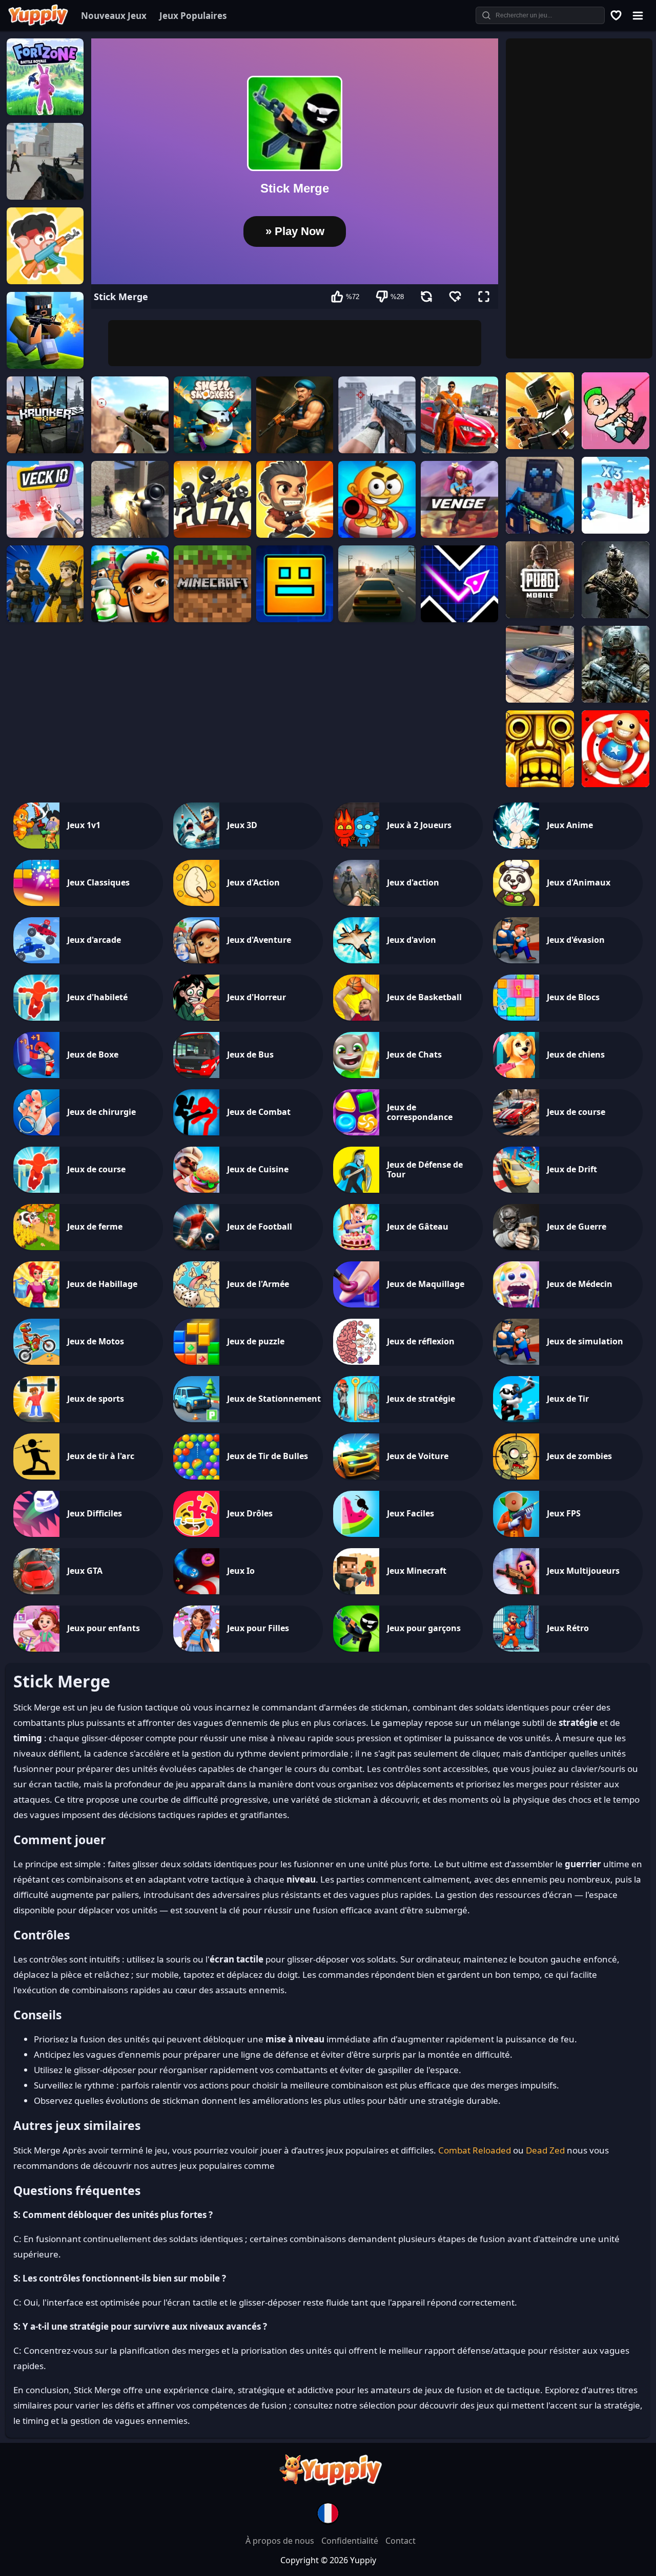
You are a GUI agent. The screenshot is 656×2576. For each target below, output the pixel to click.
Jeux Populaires (193, 16)
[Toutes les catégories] (638, 15)
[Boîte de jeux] (617, 15)
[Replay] (426, 297)
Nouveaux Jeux (114, 16)
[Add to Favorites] (455, 297)
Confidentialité (351, 2541)
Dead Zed (545, 2150)
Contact (401, 2541)
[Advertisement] (295, 343)
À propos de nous (281, 2541)
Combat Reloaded (475, 2150)
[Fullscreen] (484, 297)
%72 (353, 297)
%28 (397, 297)
